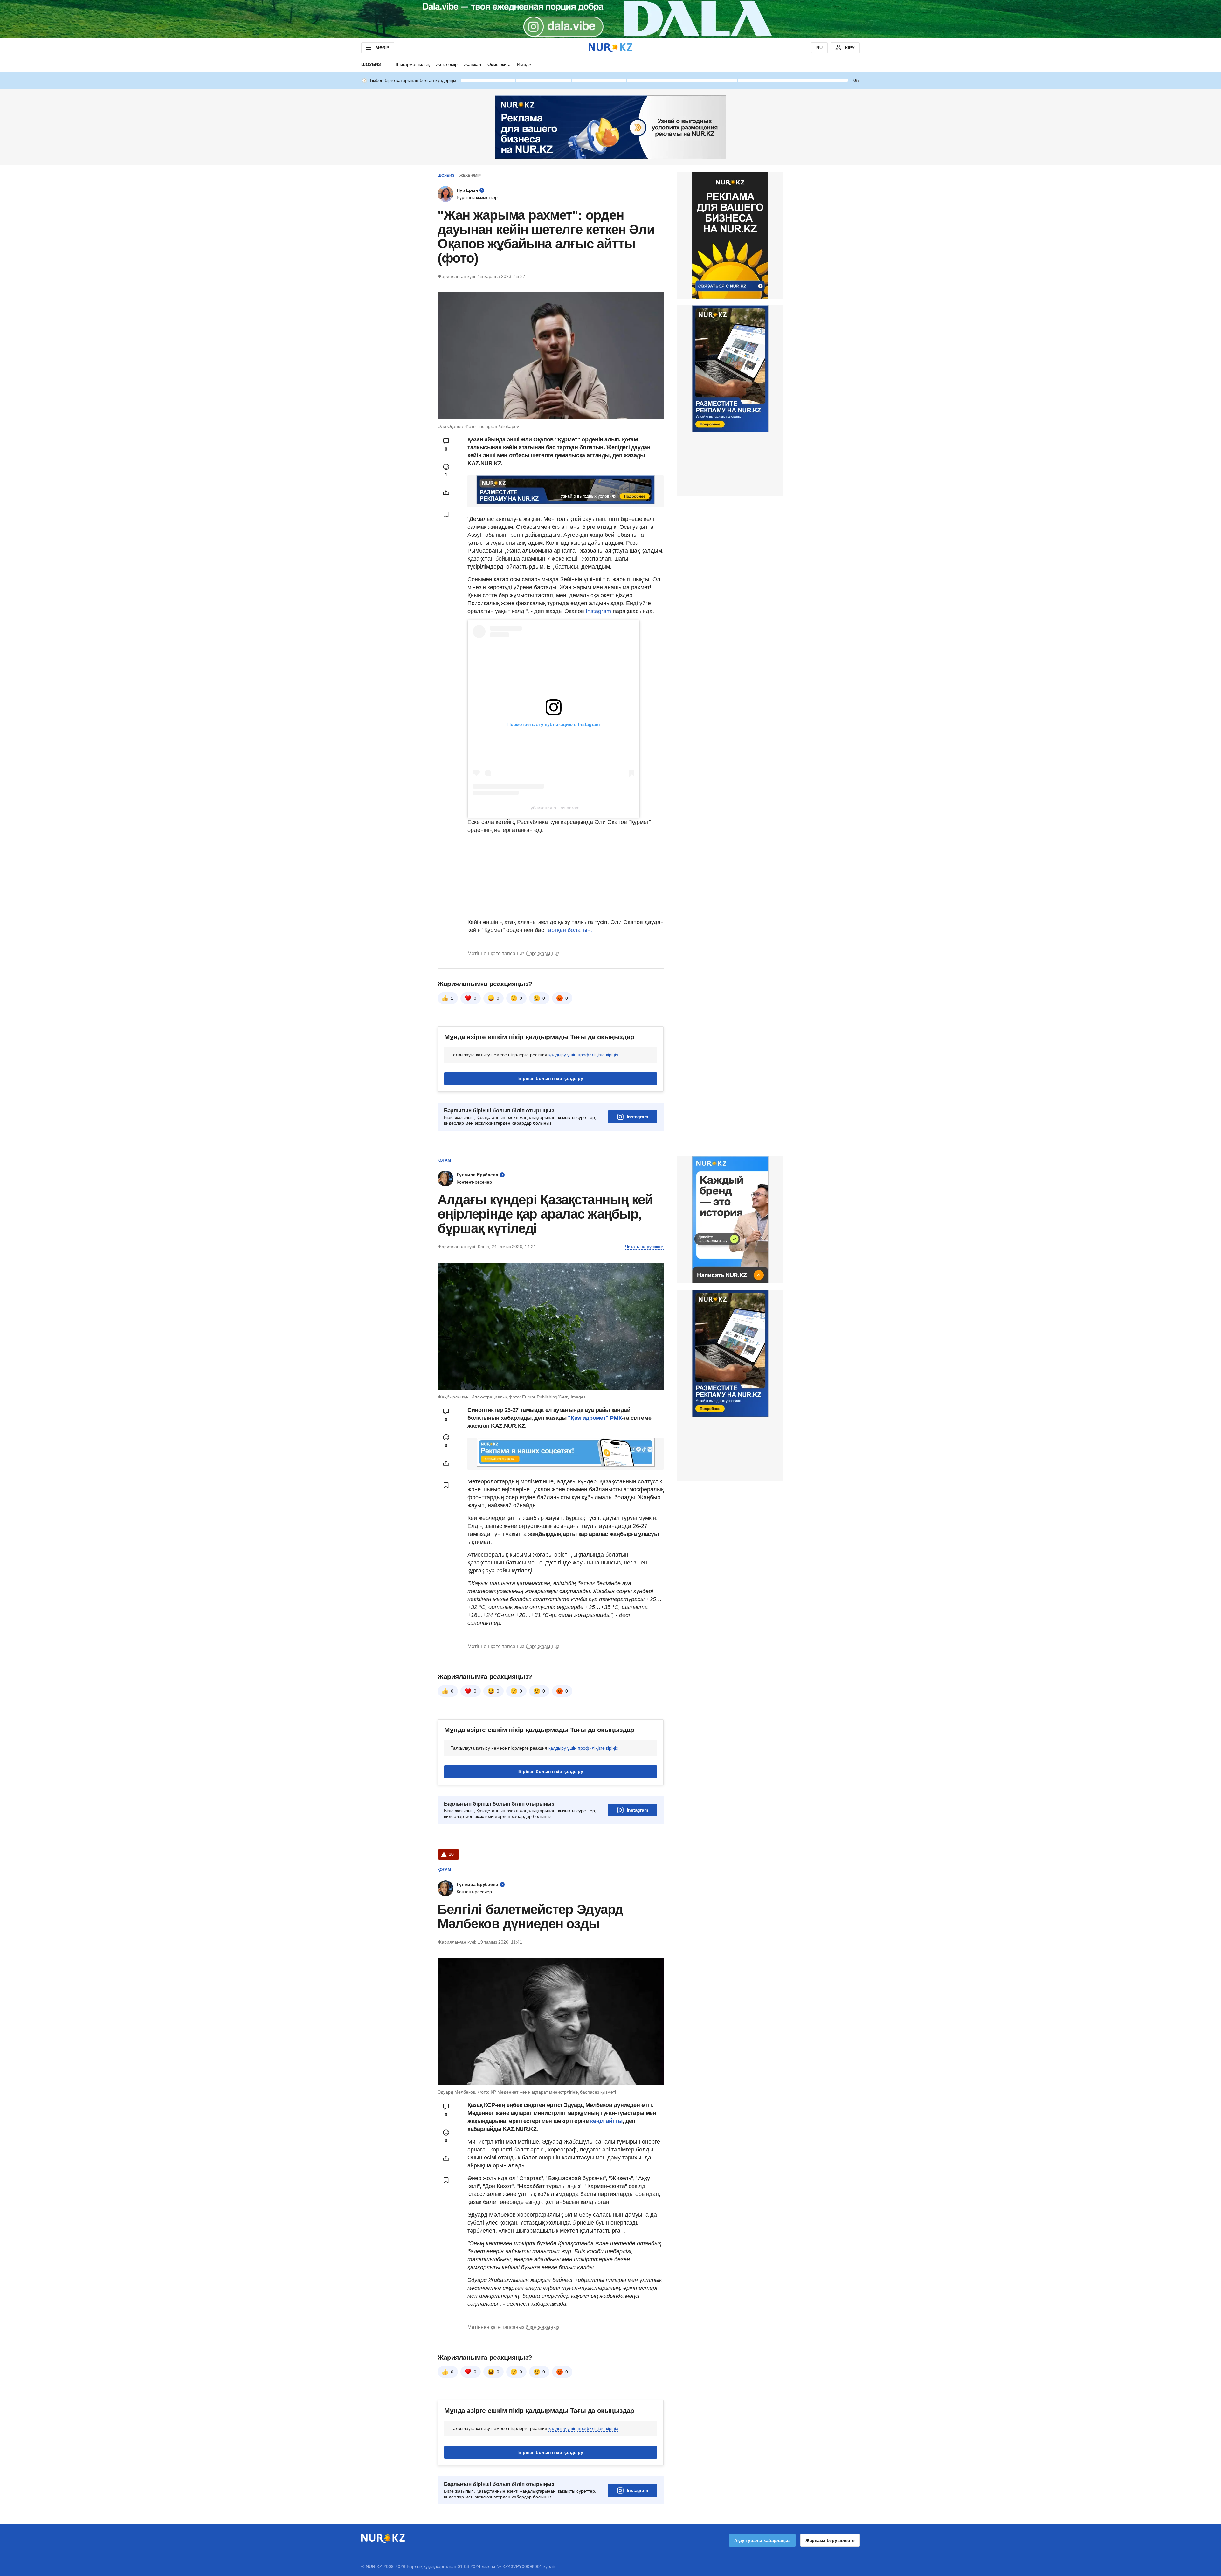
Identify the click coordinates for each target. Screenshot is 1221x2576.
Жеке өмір (447, 64)
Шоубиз (371, 64)
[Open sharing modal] (446, 493)
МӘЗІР (382, 48)
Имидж (524, 64)
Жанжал (473, 64)
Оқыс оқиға (499, 64)
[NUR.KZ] (610, 48)
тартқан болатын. (569, 930)
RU (819, 48)
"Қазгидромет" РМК (595, 1418)
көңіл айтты (606, 2121)
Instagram (598, 611)
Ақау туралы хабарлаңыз (762, 2540)
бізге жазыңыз (542, 953)
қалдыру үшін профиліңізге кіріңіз (583, 1055)
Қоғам (444, 1160)
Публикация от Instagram (554, 808)
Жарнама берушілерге (830, 2540)
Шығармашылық (413, 64)
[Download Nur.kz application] (610, 19)
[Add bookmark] (446, 515)
